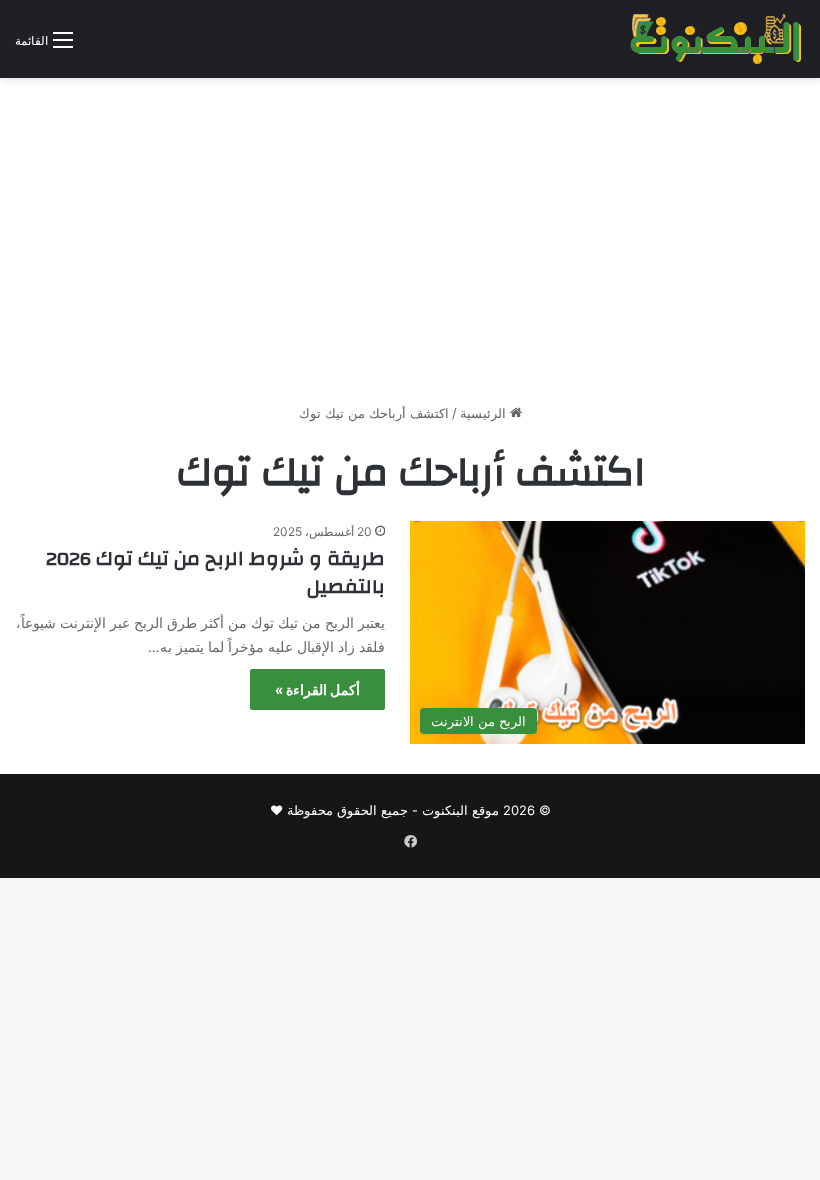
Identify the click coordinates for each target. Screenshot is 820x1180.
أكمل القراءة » (317, 689)
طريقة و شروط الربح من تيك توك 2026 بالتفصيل (215, 572)
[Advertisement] (410, 248)
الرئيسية (485, 413)
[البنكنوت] (717, 39)
